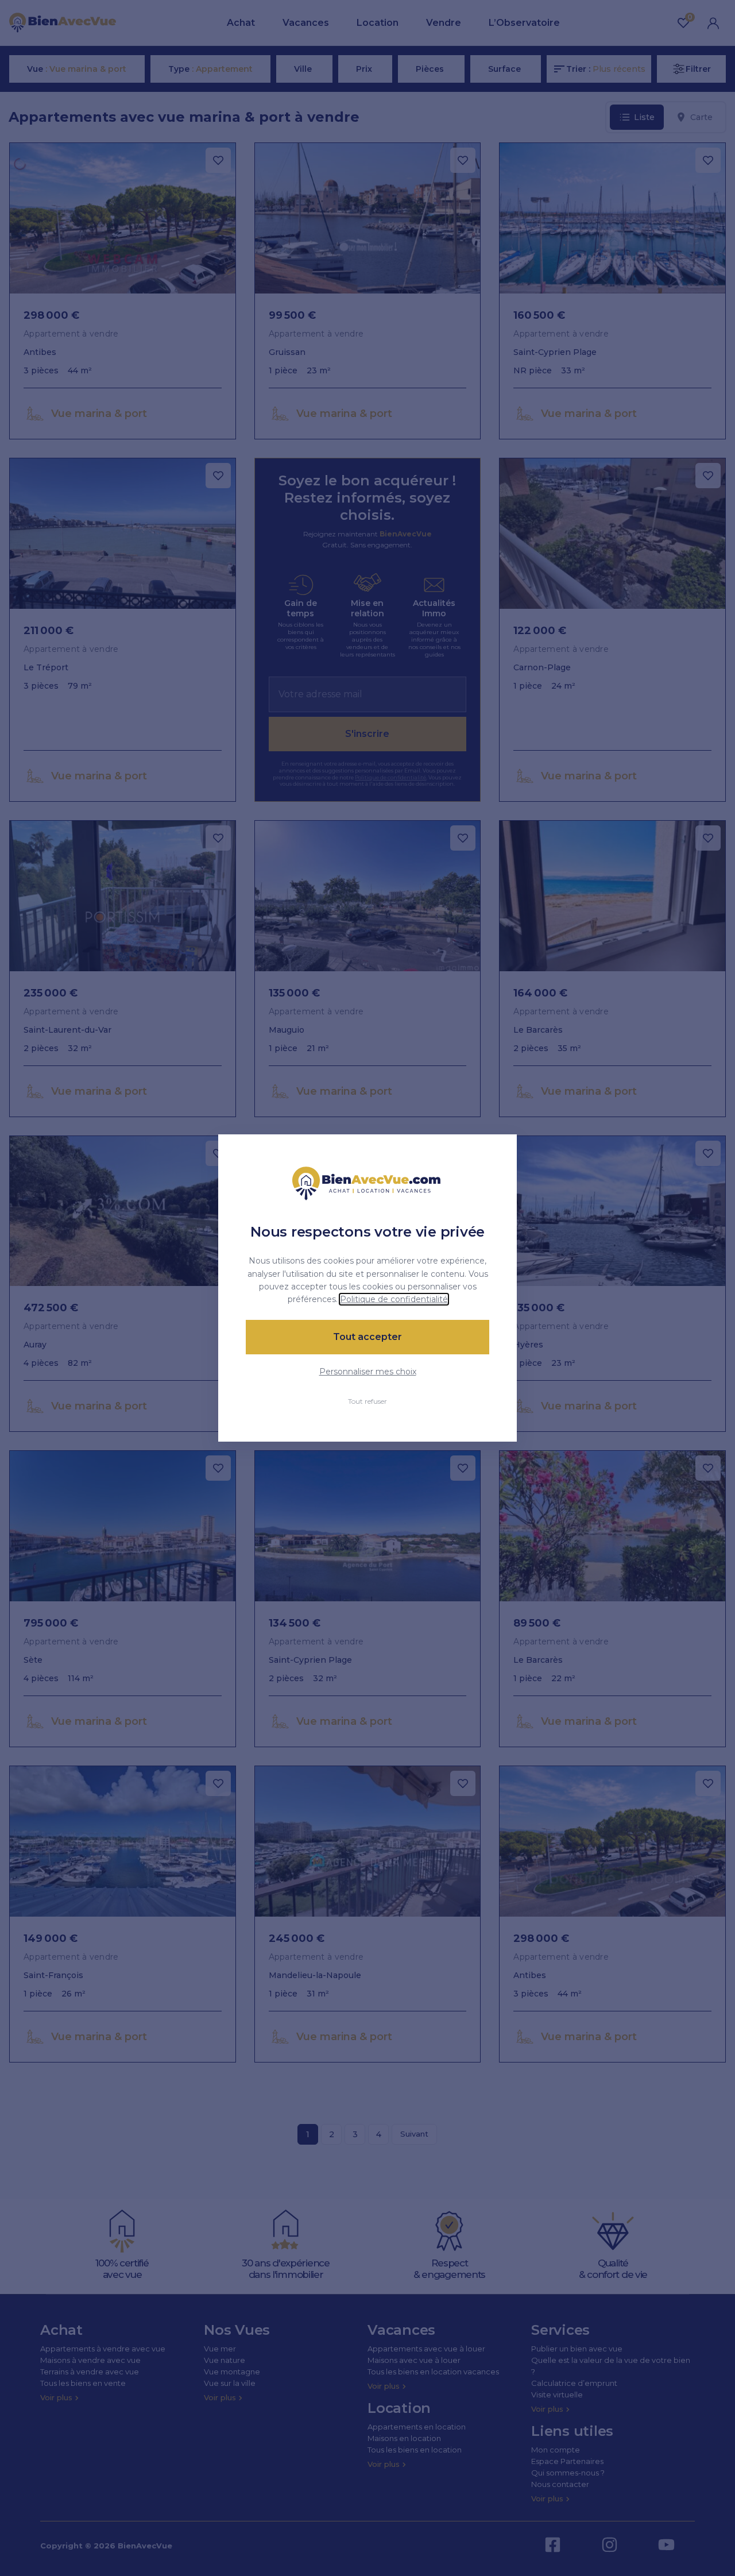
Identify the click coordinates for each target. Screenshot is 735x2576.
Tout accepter (367, 1337)
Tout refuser (367, 1401)
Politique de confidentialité (394, 1299)
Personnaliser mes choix (368, 1372)
